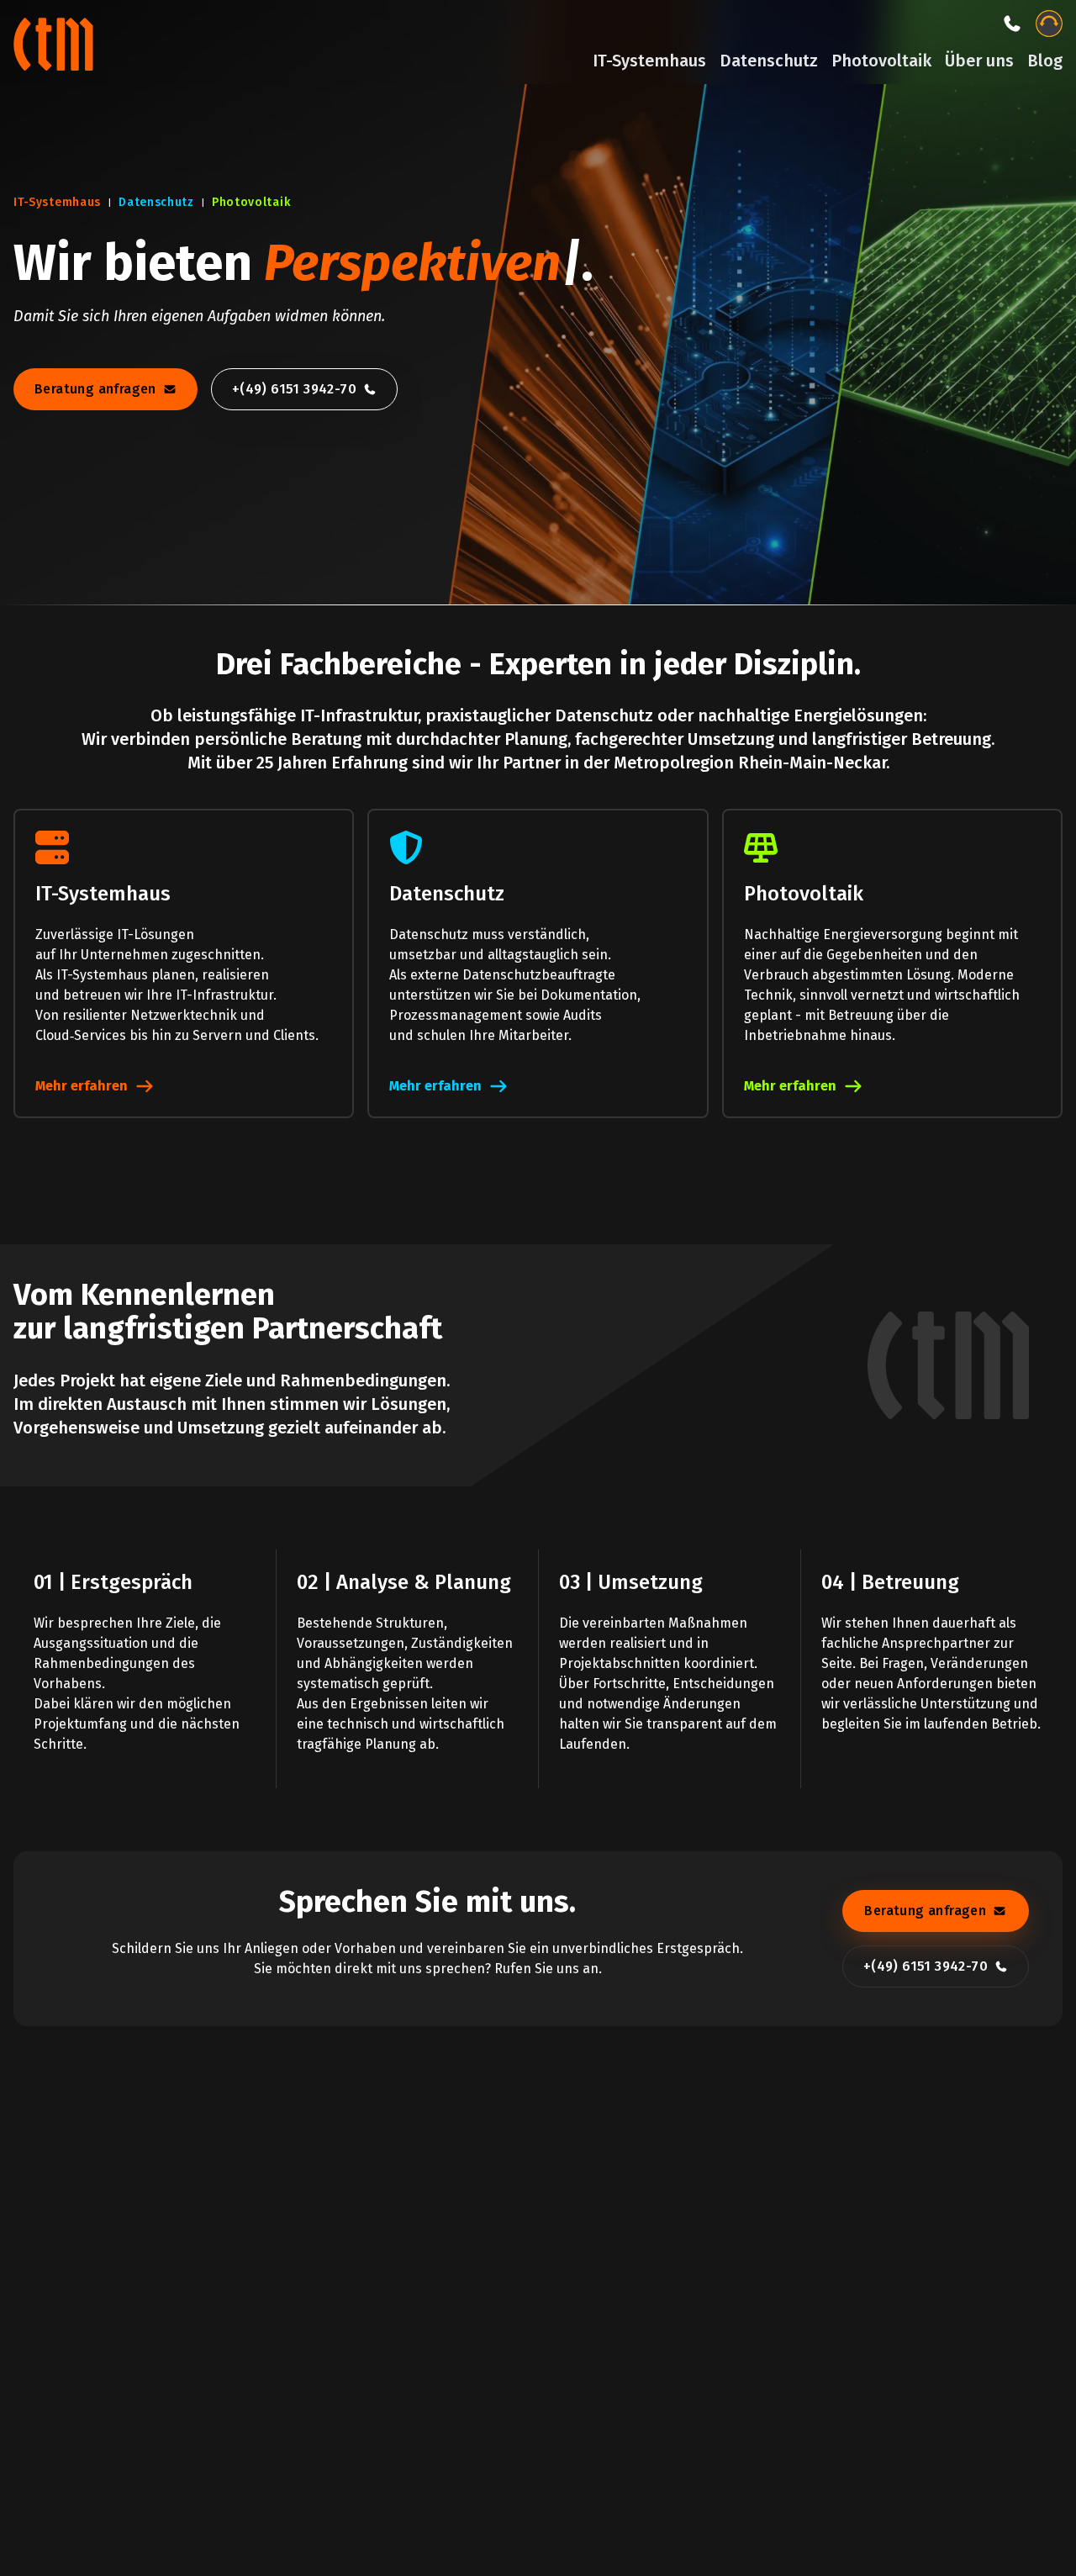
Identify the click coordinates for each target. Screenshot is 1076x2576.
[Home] (55, 42)
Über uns (979, 61)
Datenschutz (769, 61)
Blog (1045, 61)
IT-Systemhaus (649, 61)
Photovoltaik (881, 61)
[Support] (1049, 24)
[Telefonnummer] (1012, 24)
